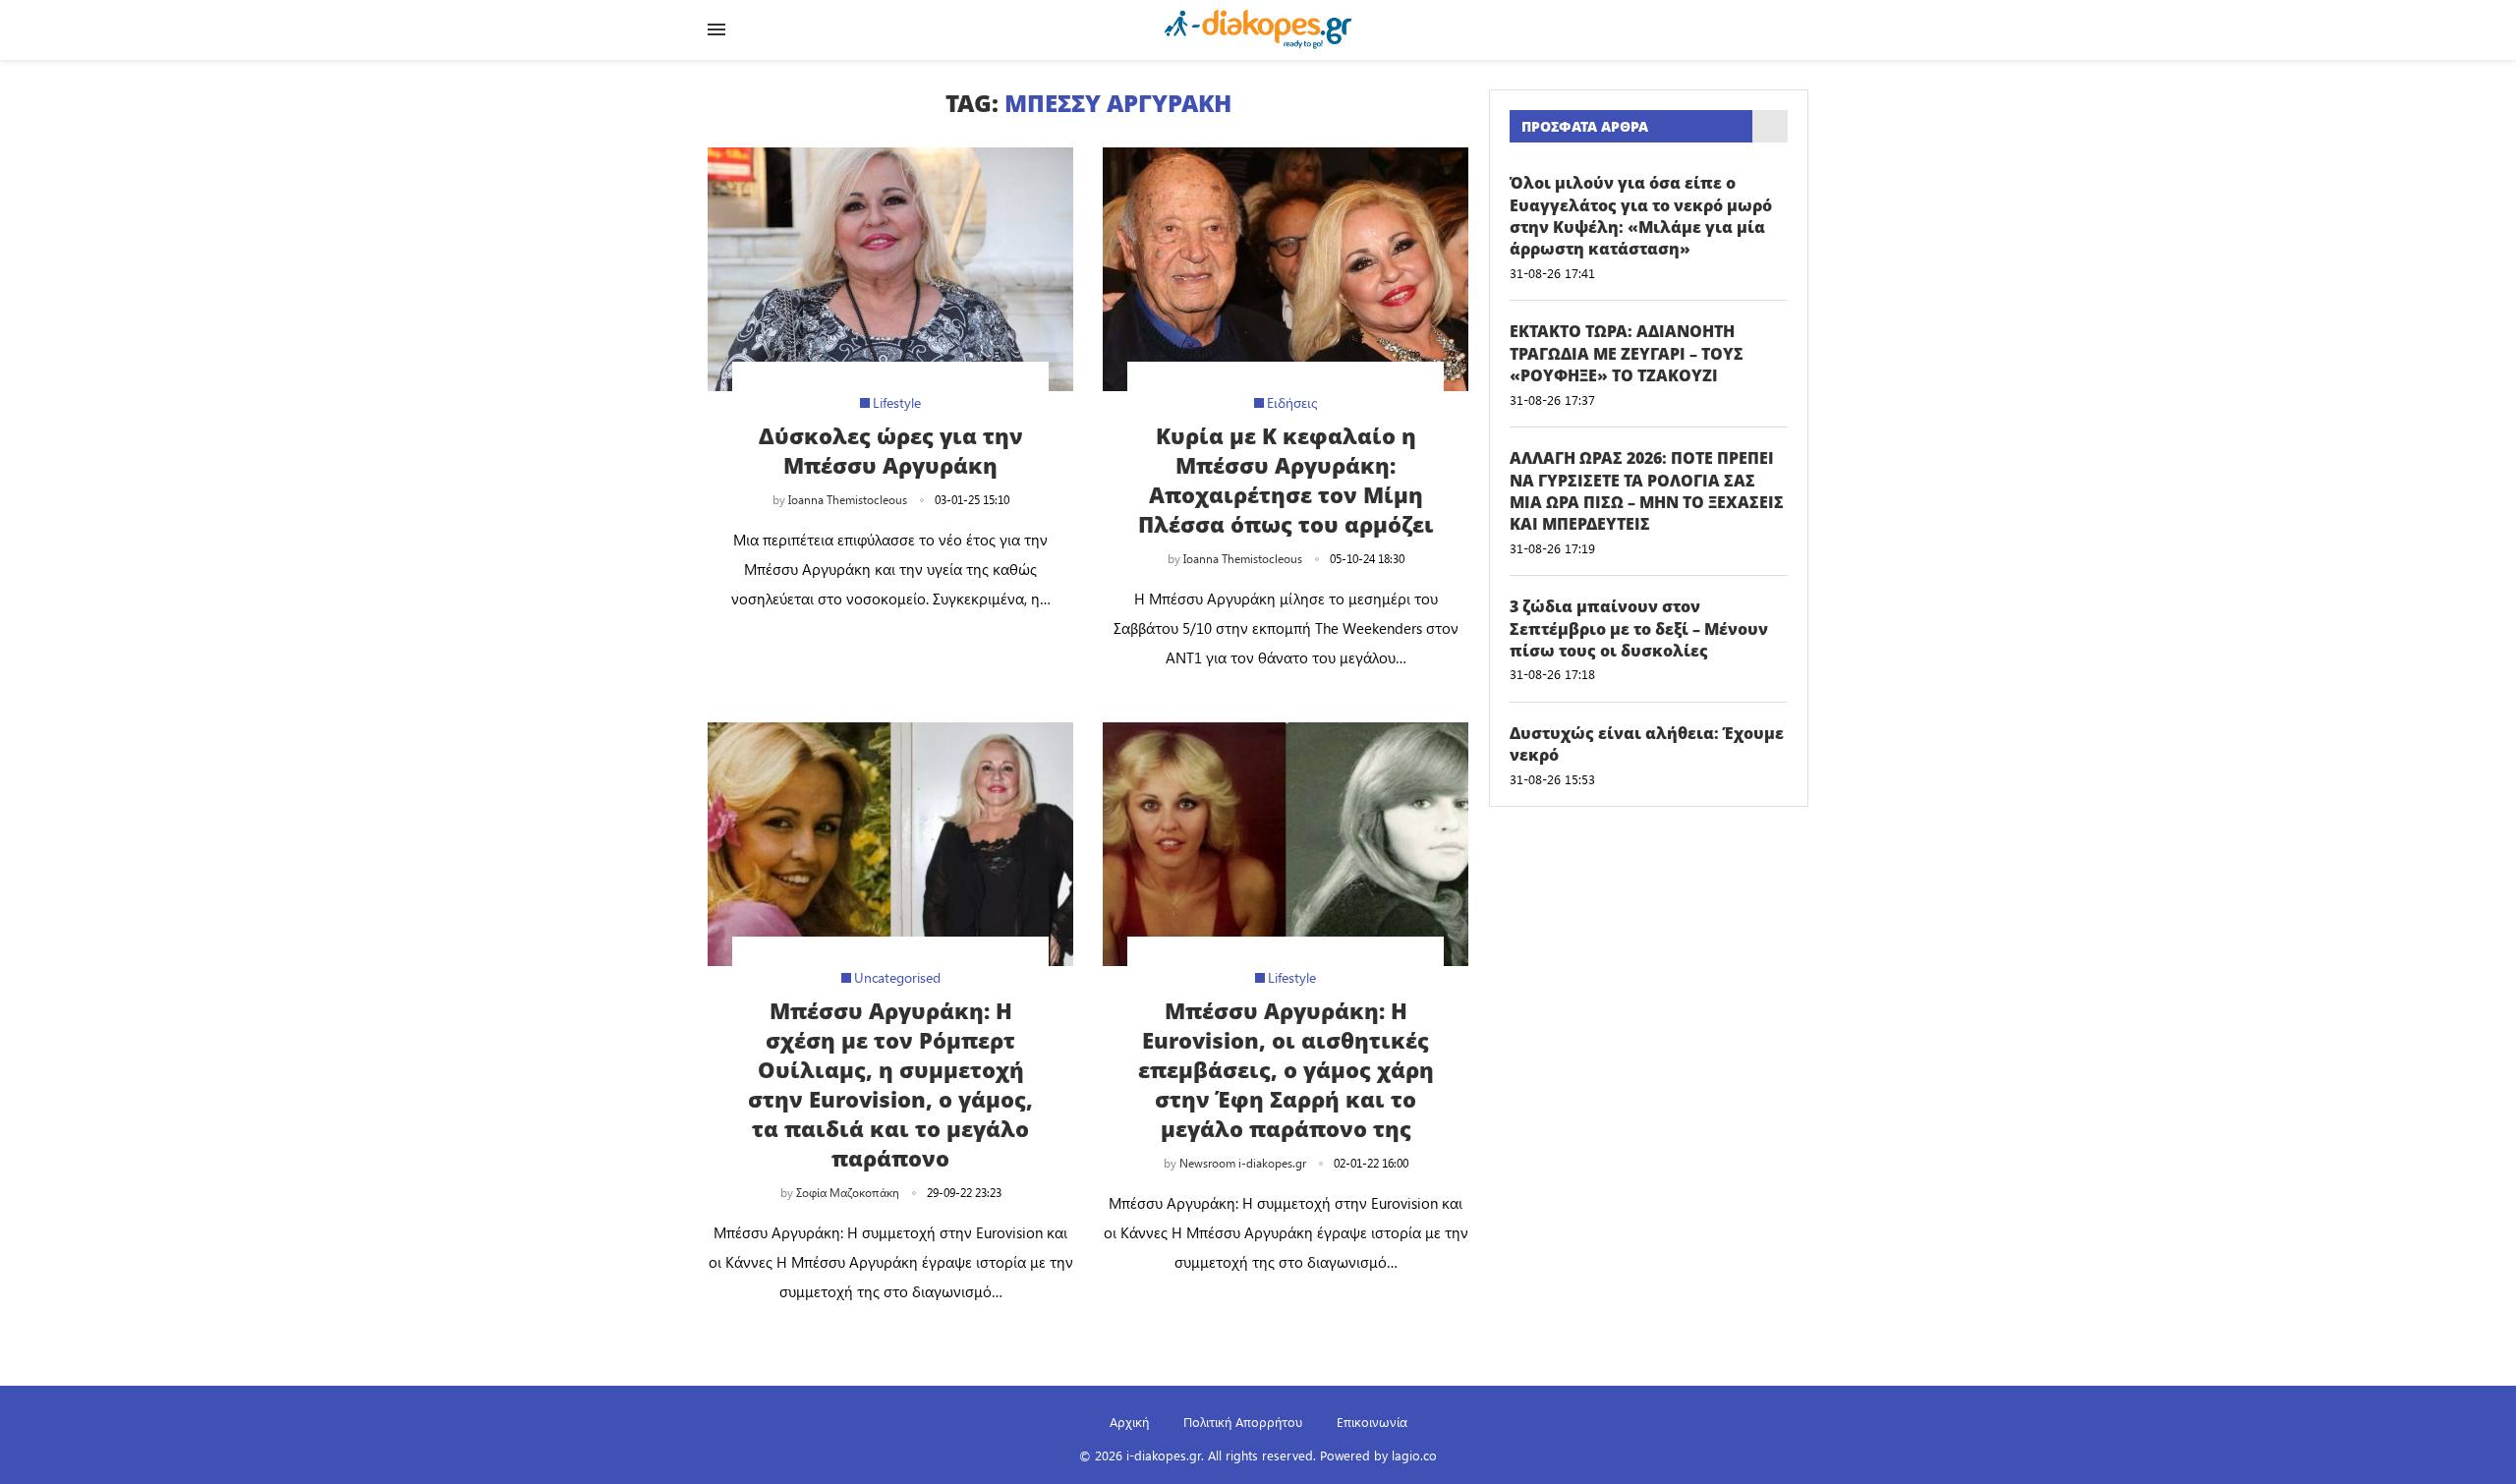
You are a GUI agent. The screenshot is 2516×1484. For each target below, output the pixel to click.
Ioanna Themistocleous (848, 499)
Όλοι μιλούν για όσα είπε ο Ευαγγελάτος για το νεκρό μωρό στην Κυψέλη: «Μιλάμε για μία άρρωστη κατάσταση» (1641, 216)
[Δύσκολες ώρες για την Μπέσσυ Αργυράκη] (890, 269)
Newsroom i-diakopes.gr (1243, 1163)
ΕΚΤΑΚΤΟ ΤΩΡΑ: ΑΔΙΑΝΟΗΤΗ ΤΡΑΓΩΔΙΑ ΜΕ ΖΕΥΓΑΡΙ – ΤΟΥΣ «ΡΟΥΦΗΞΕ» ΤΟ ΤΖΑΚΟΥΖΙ (1627, 353)
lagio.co (1414, 1455)
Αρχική (1129, 1422)
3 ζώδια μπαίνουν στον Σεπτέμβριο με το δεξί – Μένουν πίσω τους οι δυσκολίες (1639, 628)
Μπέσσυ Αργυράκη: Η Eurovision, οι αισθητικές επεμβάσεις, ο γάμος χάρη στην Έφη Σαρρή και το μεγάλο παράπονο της (1286, 1069)
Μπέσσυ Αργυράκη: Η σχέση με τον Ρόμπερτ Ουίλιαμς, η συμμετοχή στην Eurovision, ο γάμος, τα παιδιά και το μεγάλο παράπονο (890, 1084)
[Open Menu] (716, 29)
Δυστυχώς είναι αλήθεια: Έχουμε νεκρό (1647, 744)
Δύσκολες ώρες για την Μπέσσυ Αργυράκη (891, 450)
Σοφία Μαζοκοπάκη (848, 1192)
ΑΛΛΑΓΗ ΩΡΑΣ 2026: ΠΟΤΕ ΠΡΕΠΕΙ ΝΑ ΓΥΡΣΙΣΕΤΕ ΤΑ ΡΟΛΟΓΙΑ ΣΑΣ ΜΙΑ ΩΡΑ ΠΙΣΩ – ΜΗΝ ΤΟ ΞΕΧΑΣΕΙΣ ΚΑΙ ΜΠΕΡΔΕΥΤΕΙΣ (1647, 491)
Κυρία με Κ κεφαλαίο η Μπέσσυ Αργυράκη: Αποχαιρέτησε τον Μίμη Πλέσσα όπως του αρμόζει (1286, 480)
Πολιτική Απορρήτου (1243, 1422)
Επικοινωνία (1372, 1422)
